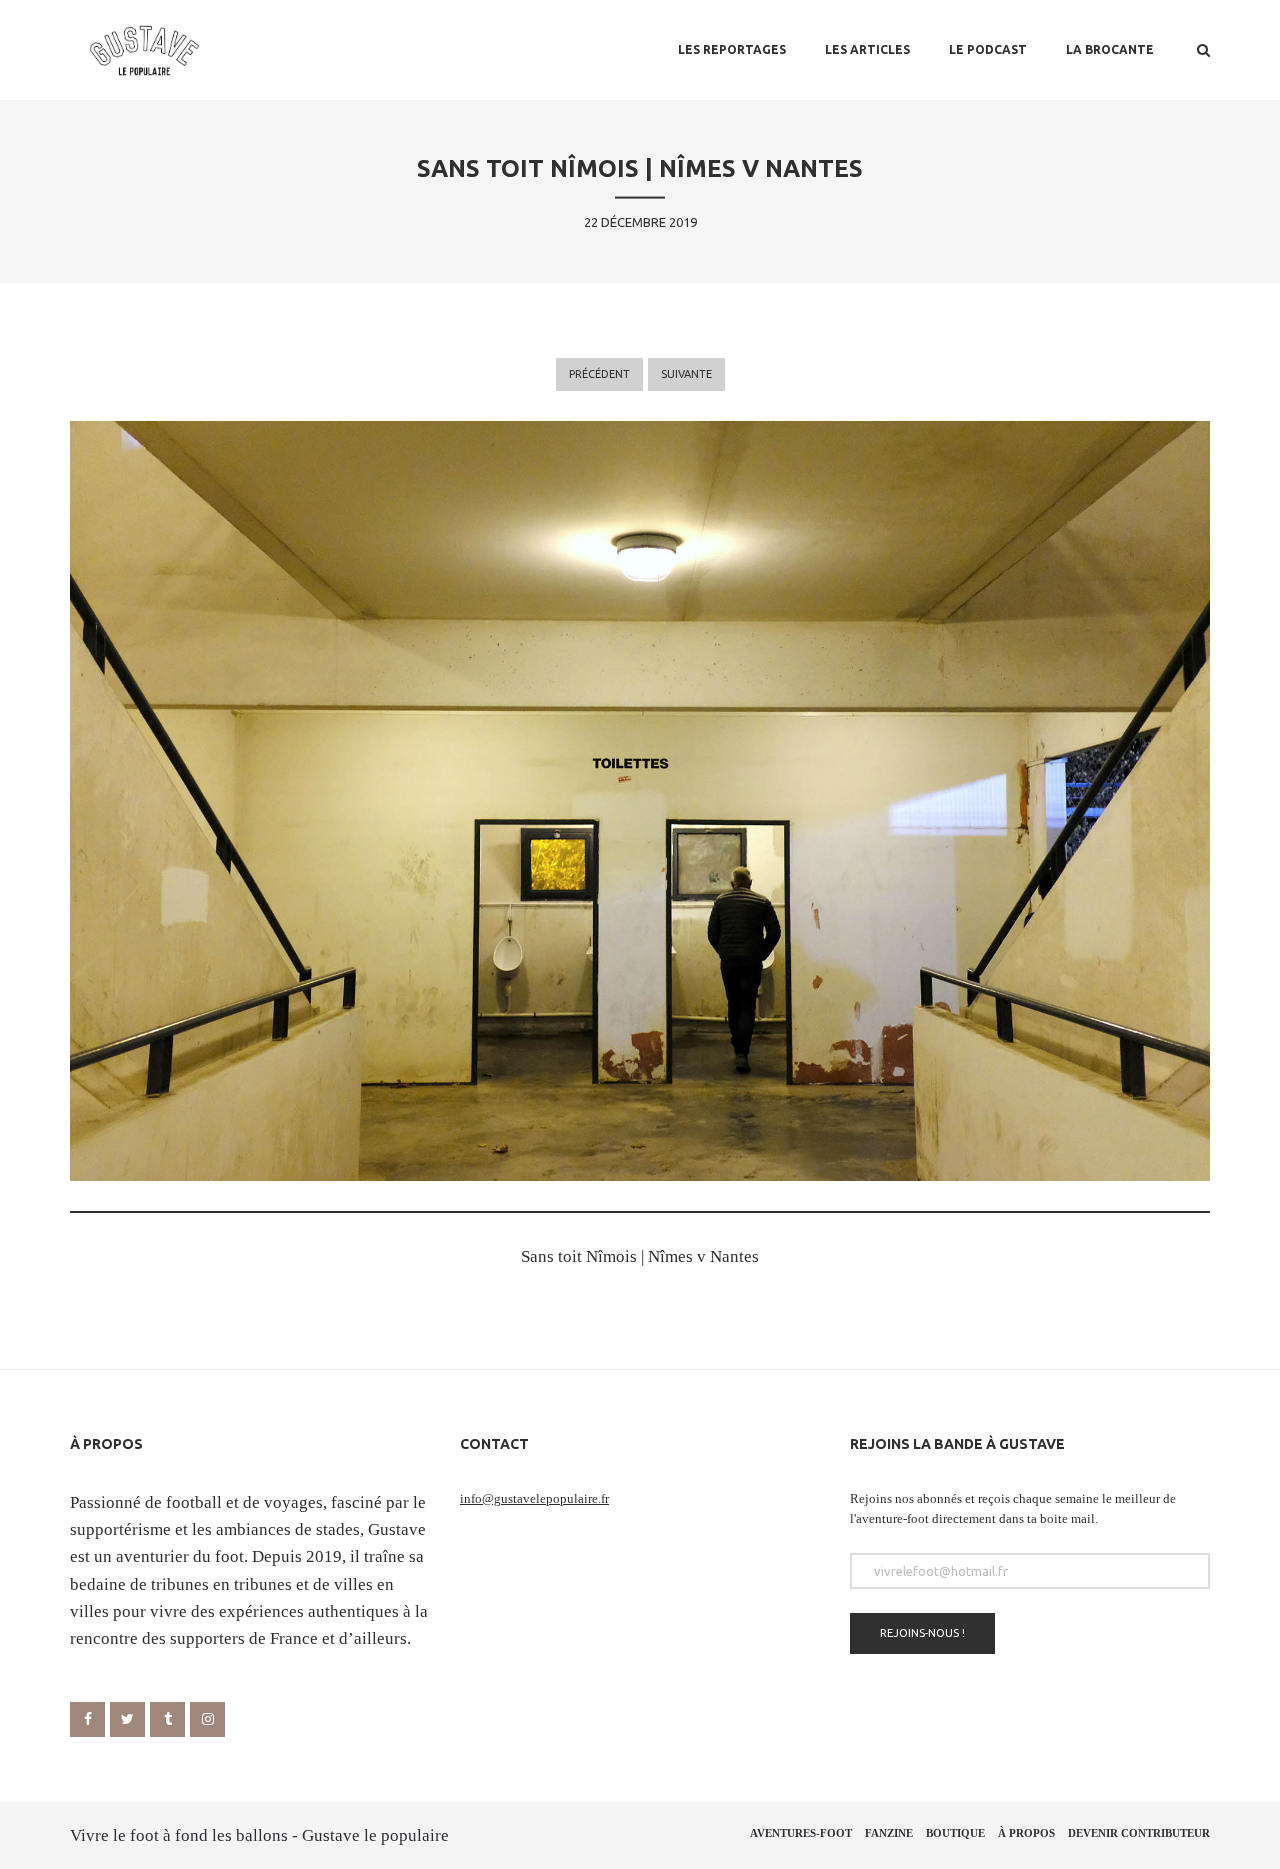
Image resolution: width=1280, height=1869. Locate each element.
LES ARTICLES (867, 49)
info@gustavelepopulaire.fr (534, 1498)
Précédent (599, 374)
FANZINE (889, 1833)
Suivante (686, 374)
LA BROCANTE (1110, 49)
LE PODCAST (988, 49)
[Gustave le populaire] (144, 50)
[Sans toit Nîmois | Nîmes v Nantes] (640, 801)
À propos (1026, 1833)
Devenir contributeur (1139, 1833)
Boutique (955, 1833)
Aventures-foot (801, 1833)
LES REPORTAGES (732, 49)
